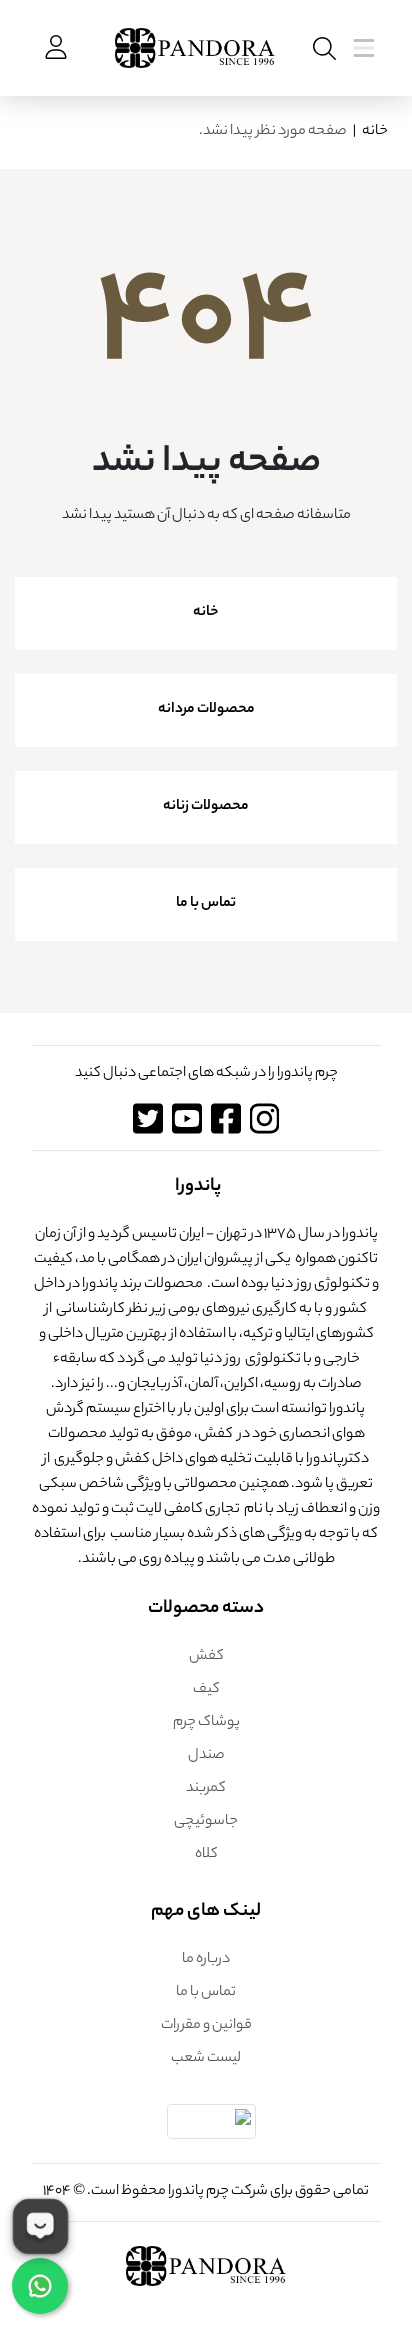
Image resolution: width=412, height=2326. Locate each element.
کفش (206, 1657)
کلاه (206, 1855)
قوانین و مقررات (206, 2026)
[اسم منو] (320, 48)
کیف (206, 1690)
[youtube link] (186, 1118)
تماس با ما (206, 904)
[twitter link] (147, 1118)
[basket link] (54, 47)
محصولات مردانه (206, 710)
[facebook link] (225, 1118)
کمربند (206, 1789)
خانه (375, 132)
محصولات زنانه (206, 807)
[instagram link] (264, 1118)
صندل (206, 1756)
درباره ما (206, 1960)
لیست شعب (206, 2059)
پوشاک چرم (206, 1723)
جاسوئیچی (206, 1822)
